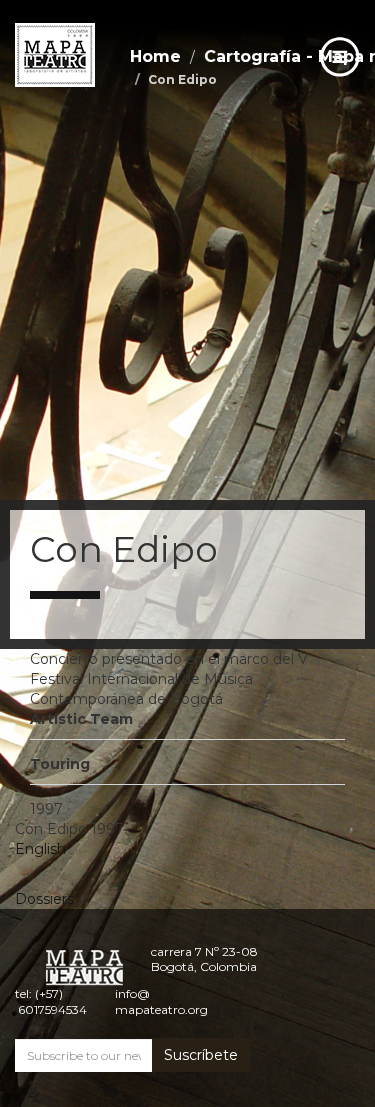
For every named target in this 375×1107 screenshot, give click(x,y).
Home (155, 56)
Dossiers (44, 899)
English (40, 849)
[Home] (55, 55)
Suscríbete (201, 1055)
